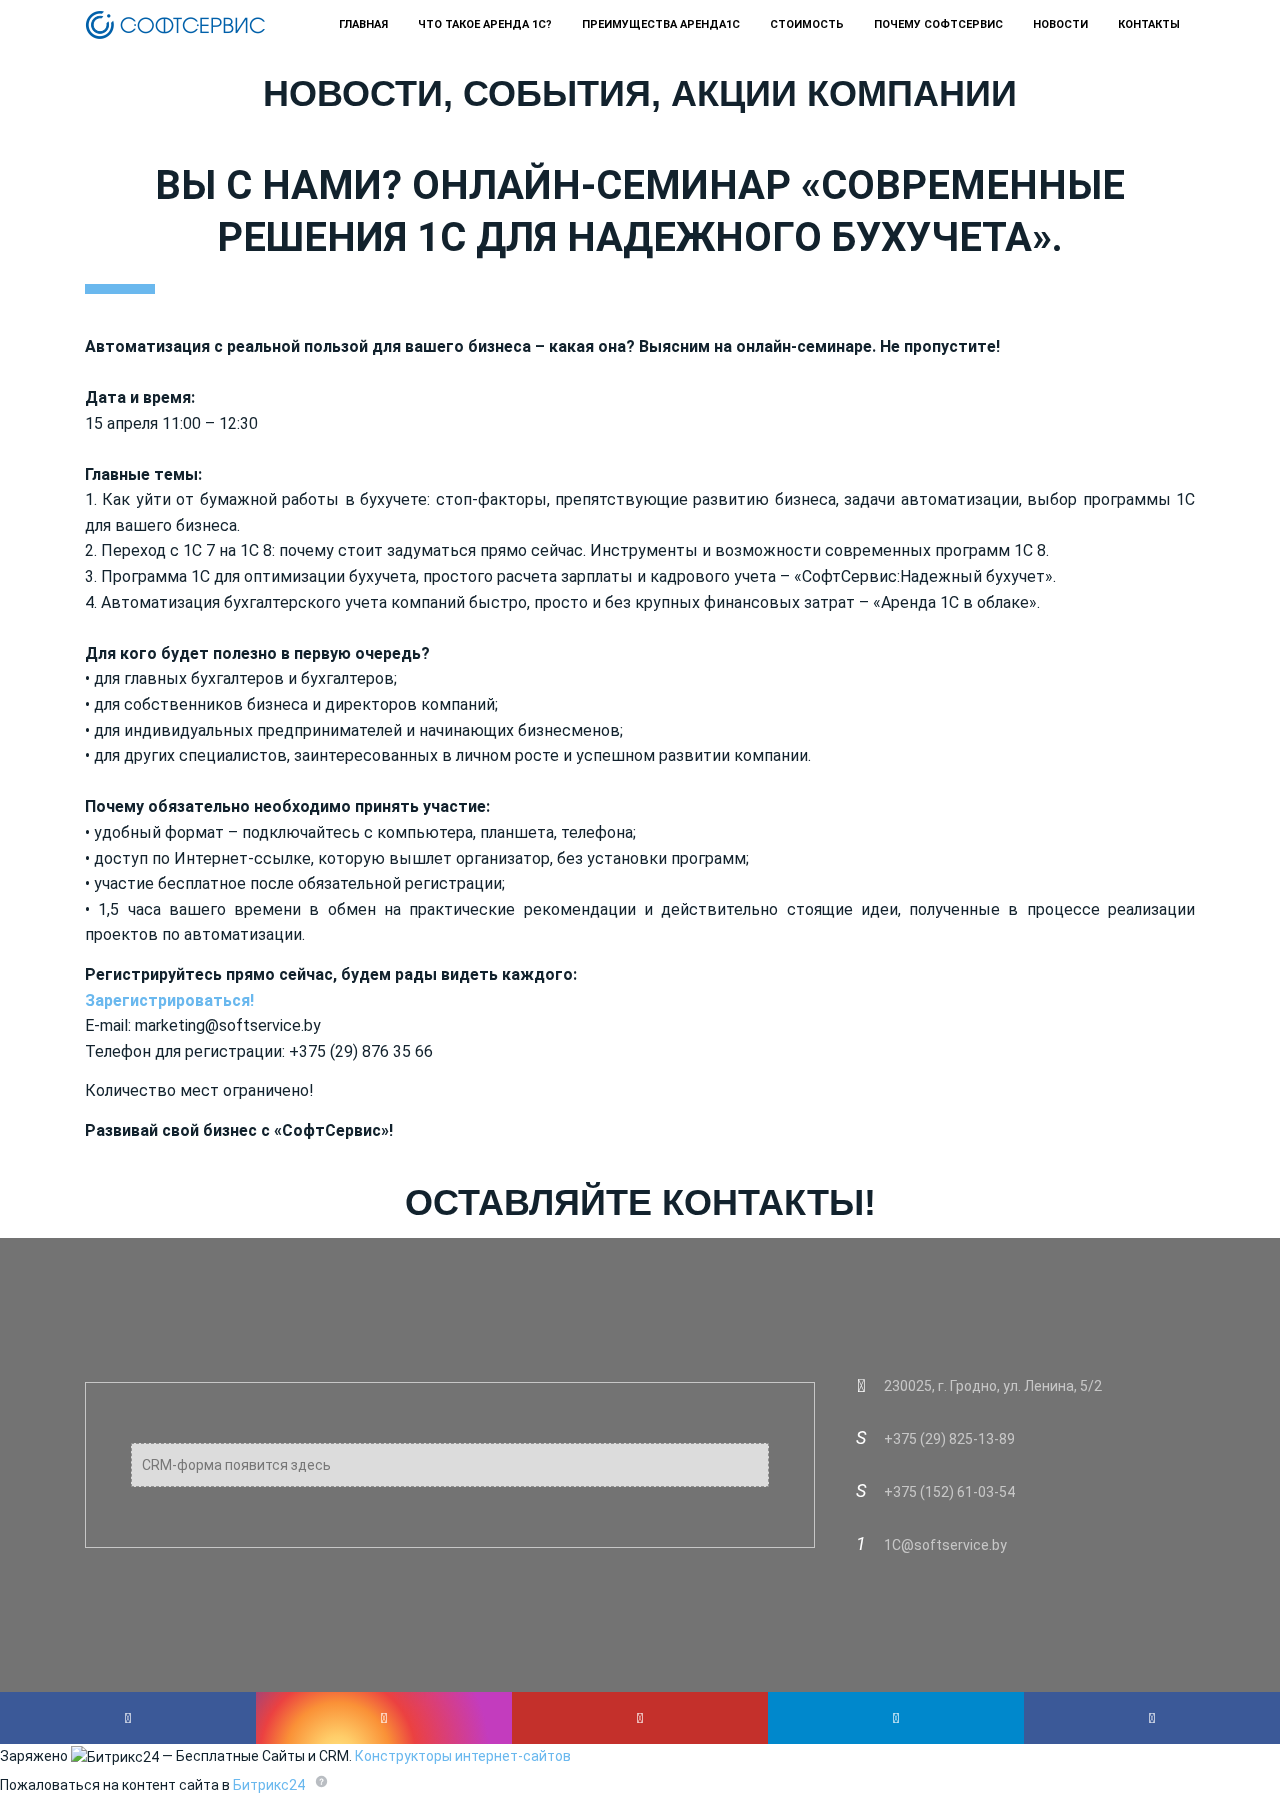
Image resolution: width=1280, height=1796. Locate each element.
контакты (1149, 24)
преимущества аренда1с (661, 24)
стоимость (807, 24)
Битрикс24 (269, 1785)
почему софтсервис (938, 24)
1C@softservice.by (945, 1545)
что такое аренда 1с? (485, 24)
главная (363, 24)
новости (1060, 24)
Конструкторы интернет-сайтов (463, 1756)
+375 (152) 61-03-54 (949, 1492)
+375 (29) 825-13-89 (949, 1439)
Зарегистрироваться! (169, 1000)
